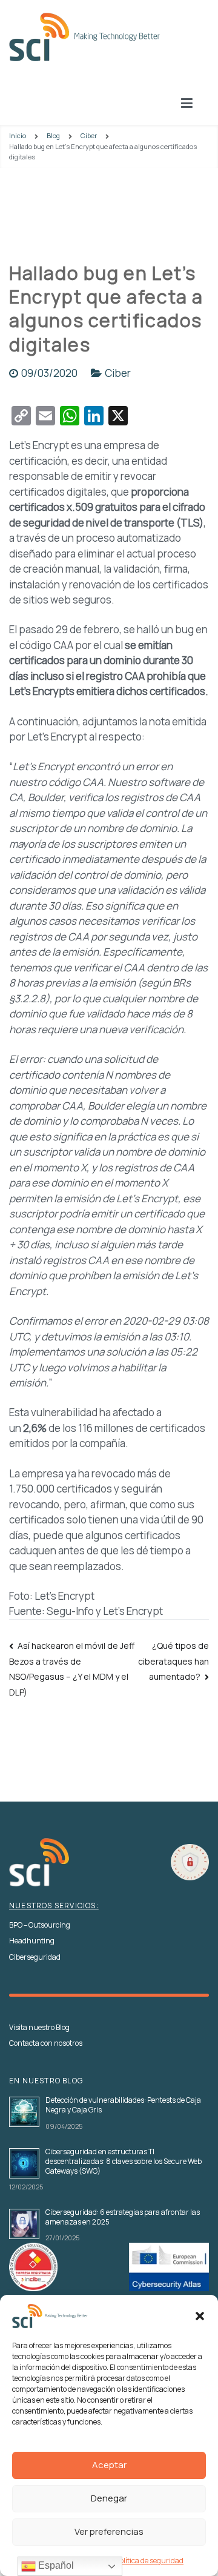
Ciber (118, 373)
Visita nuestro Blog (39, 2028)
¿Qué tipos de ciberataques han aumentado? (173, 1661)
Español (55, 2565)
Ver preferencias (109, 2531)
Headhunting (32, 1941)
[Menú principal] (187, 104)
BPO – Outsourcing (40, 1925)
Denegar (109, 2498)
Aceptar (109, 2465)
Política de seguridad (150, 2561)
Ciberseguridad (35, 1957)
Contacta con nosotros (46, 2043)
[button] (200, 2316)
